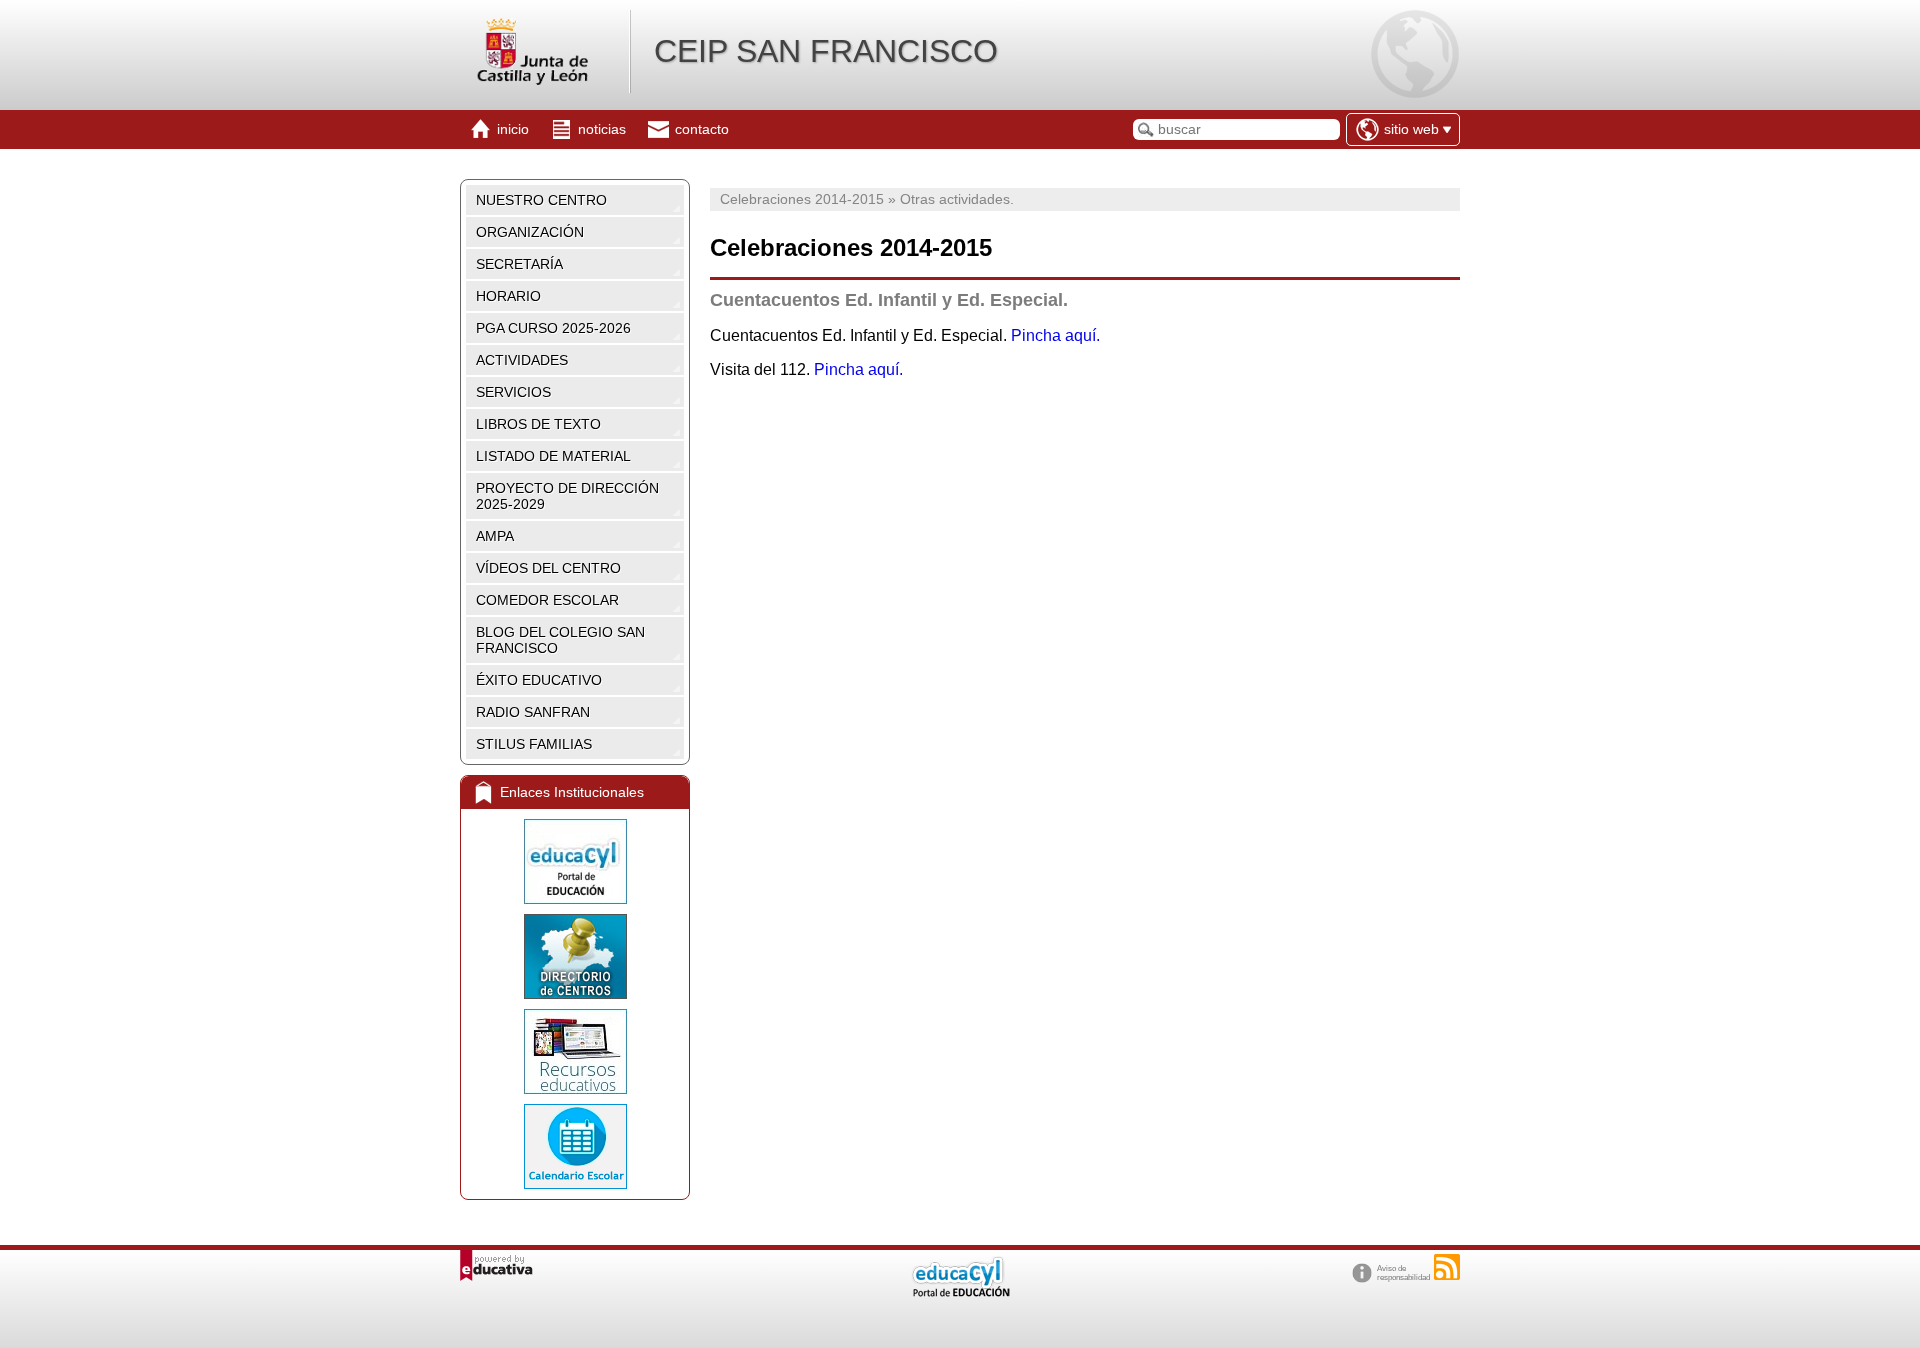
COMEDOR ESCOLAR (547, 600)
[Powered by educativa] (496, 1265)
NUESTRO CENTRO (541, 200)
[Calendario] (575, 1146)
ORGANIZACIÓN (530, 232)
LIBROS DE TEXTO (538, 424)
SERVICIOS (513, 392)
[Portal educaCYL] (575, 861)
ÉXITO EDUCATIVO (539, 680)
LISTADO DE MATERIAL (553, 456)
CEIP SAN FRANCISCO (826, 51)
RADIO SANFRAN (533, 712)
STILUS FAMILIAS (534, 744)
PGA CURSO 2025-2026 (553, 328)
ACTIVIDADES (522, 360)
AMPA (495, 536)
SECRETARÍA (519, 264)
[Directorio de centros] (575, 956)
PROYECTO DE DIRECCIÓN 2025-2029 (567, 496)
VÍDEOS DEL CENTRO (548, 568)
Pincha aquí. (1055, 335)
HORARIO (508, 296)
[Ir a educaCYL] (960, 1292)
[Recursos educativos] (575, 1051)
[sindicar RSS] (1447, 1267)
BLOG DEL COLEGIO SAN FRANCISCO (560, 640)
